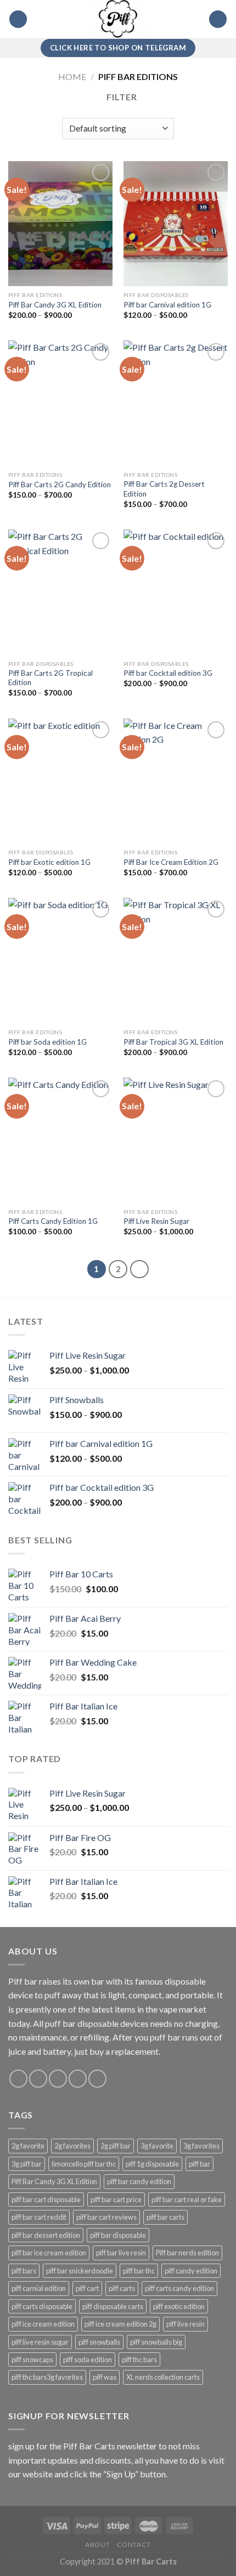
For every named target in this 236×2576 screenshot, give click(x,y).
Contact (134, 2544)
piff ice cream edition (43, 2324)
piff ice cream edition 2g (120, 2324)
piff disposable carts (113, 2306)
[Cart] (218, 19)
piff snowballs (99, 2342)
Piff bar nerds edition (187, 2253)
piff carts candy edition (179, 2288)
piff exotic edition (179, 2306)
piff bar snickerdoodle (80, 2271)
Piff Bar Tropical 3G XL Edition (173, 1042)
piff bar (200, 2164)
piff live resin (186, 2324)
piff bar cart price (116, 2199)
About (97, 2544)
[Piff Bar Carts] (118, 19)
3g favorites (201, 2146)
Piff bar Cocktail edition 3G (168, 673)
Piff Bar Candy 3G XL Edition (55, 305)
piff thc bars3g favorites (47, 2377)
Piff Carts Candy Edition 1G (53, 1221)
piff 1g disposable (152, 2164)
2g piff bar (116, 2146)
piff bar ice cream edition (49, 2253)
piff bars (24, 2271)
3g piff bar (27, 2164)
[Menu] (18, 19)
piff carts (122, 2288)
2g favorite (28, 2146)
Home (72, 76)
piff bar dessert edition (46, 2235)
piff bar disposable (118, 2235)
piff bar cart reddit (39, 2217)
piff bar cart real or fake (187, 2199)
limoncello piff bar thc (84, 2164)
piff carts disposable (42, 2306)
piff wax (105, 2377)
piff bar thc (139, 2271)
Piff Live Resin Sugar (156, 1221)
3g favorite (157, 2146)
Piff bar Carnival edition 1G (167, 305)
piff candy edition (191, 2271)
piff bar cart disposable (46, 2199)
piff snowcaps (32, 2360)
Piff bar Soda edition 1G (47, 1042)
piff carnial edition (39, 2288)
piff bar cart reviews (106, 2217)
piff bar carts (165, 2217)
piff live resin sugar (40, 2342)
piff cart (87, 2288)
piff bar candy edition (139, 2181)
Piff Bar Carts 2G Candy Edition (60, 485)
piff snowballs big (156, 2342)
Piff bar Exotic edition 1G (49, 862)
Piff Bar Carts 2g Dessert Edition (164, 489)
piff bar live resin (121, 2253)
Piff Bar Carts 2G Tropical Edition (50, 678)
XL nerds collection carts (163, 2377)
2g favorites (72, 2146)
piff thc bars (139, 2360)
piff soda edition (88, 2360)
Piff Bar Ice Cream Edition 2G (171, 862)
